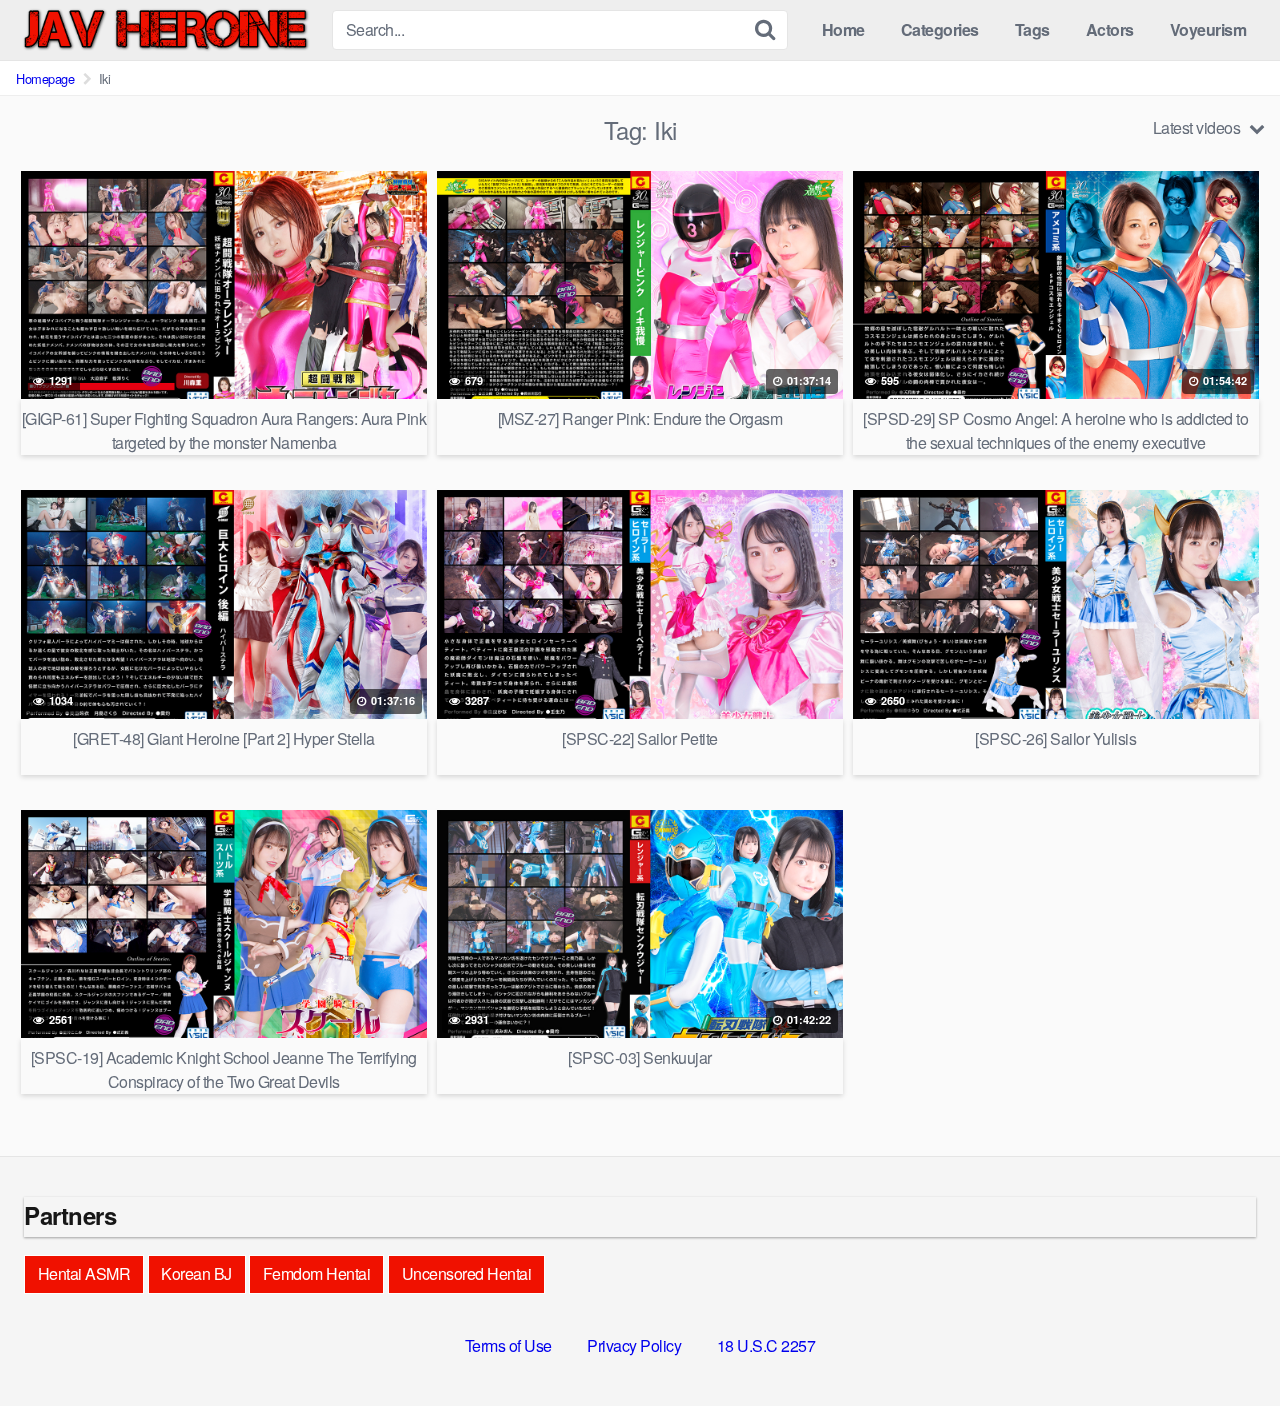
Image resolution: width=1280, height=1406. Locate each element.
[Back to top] (1225, 1342)
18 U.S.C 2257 (766, 1345)
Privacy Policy (634, 1345)
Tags (1032, 29)
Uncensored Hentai (467, 1273)
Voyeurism (1208, 29)
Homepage (45, 78)
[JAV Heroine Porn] (166, 30)
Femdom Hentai (317, 1273)
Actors (1110, 29)
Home (843, 29)
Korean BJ (196, 1273)
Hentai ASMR (84, 1273)
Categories (940, 29)
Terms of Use (508, 1345)
